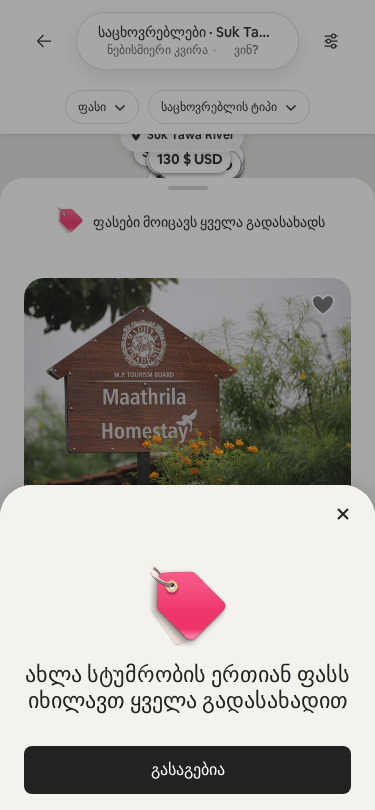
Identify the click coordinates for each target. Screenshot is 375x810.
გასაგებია (188, 769)
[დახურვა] (343, 514)
